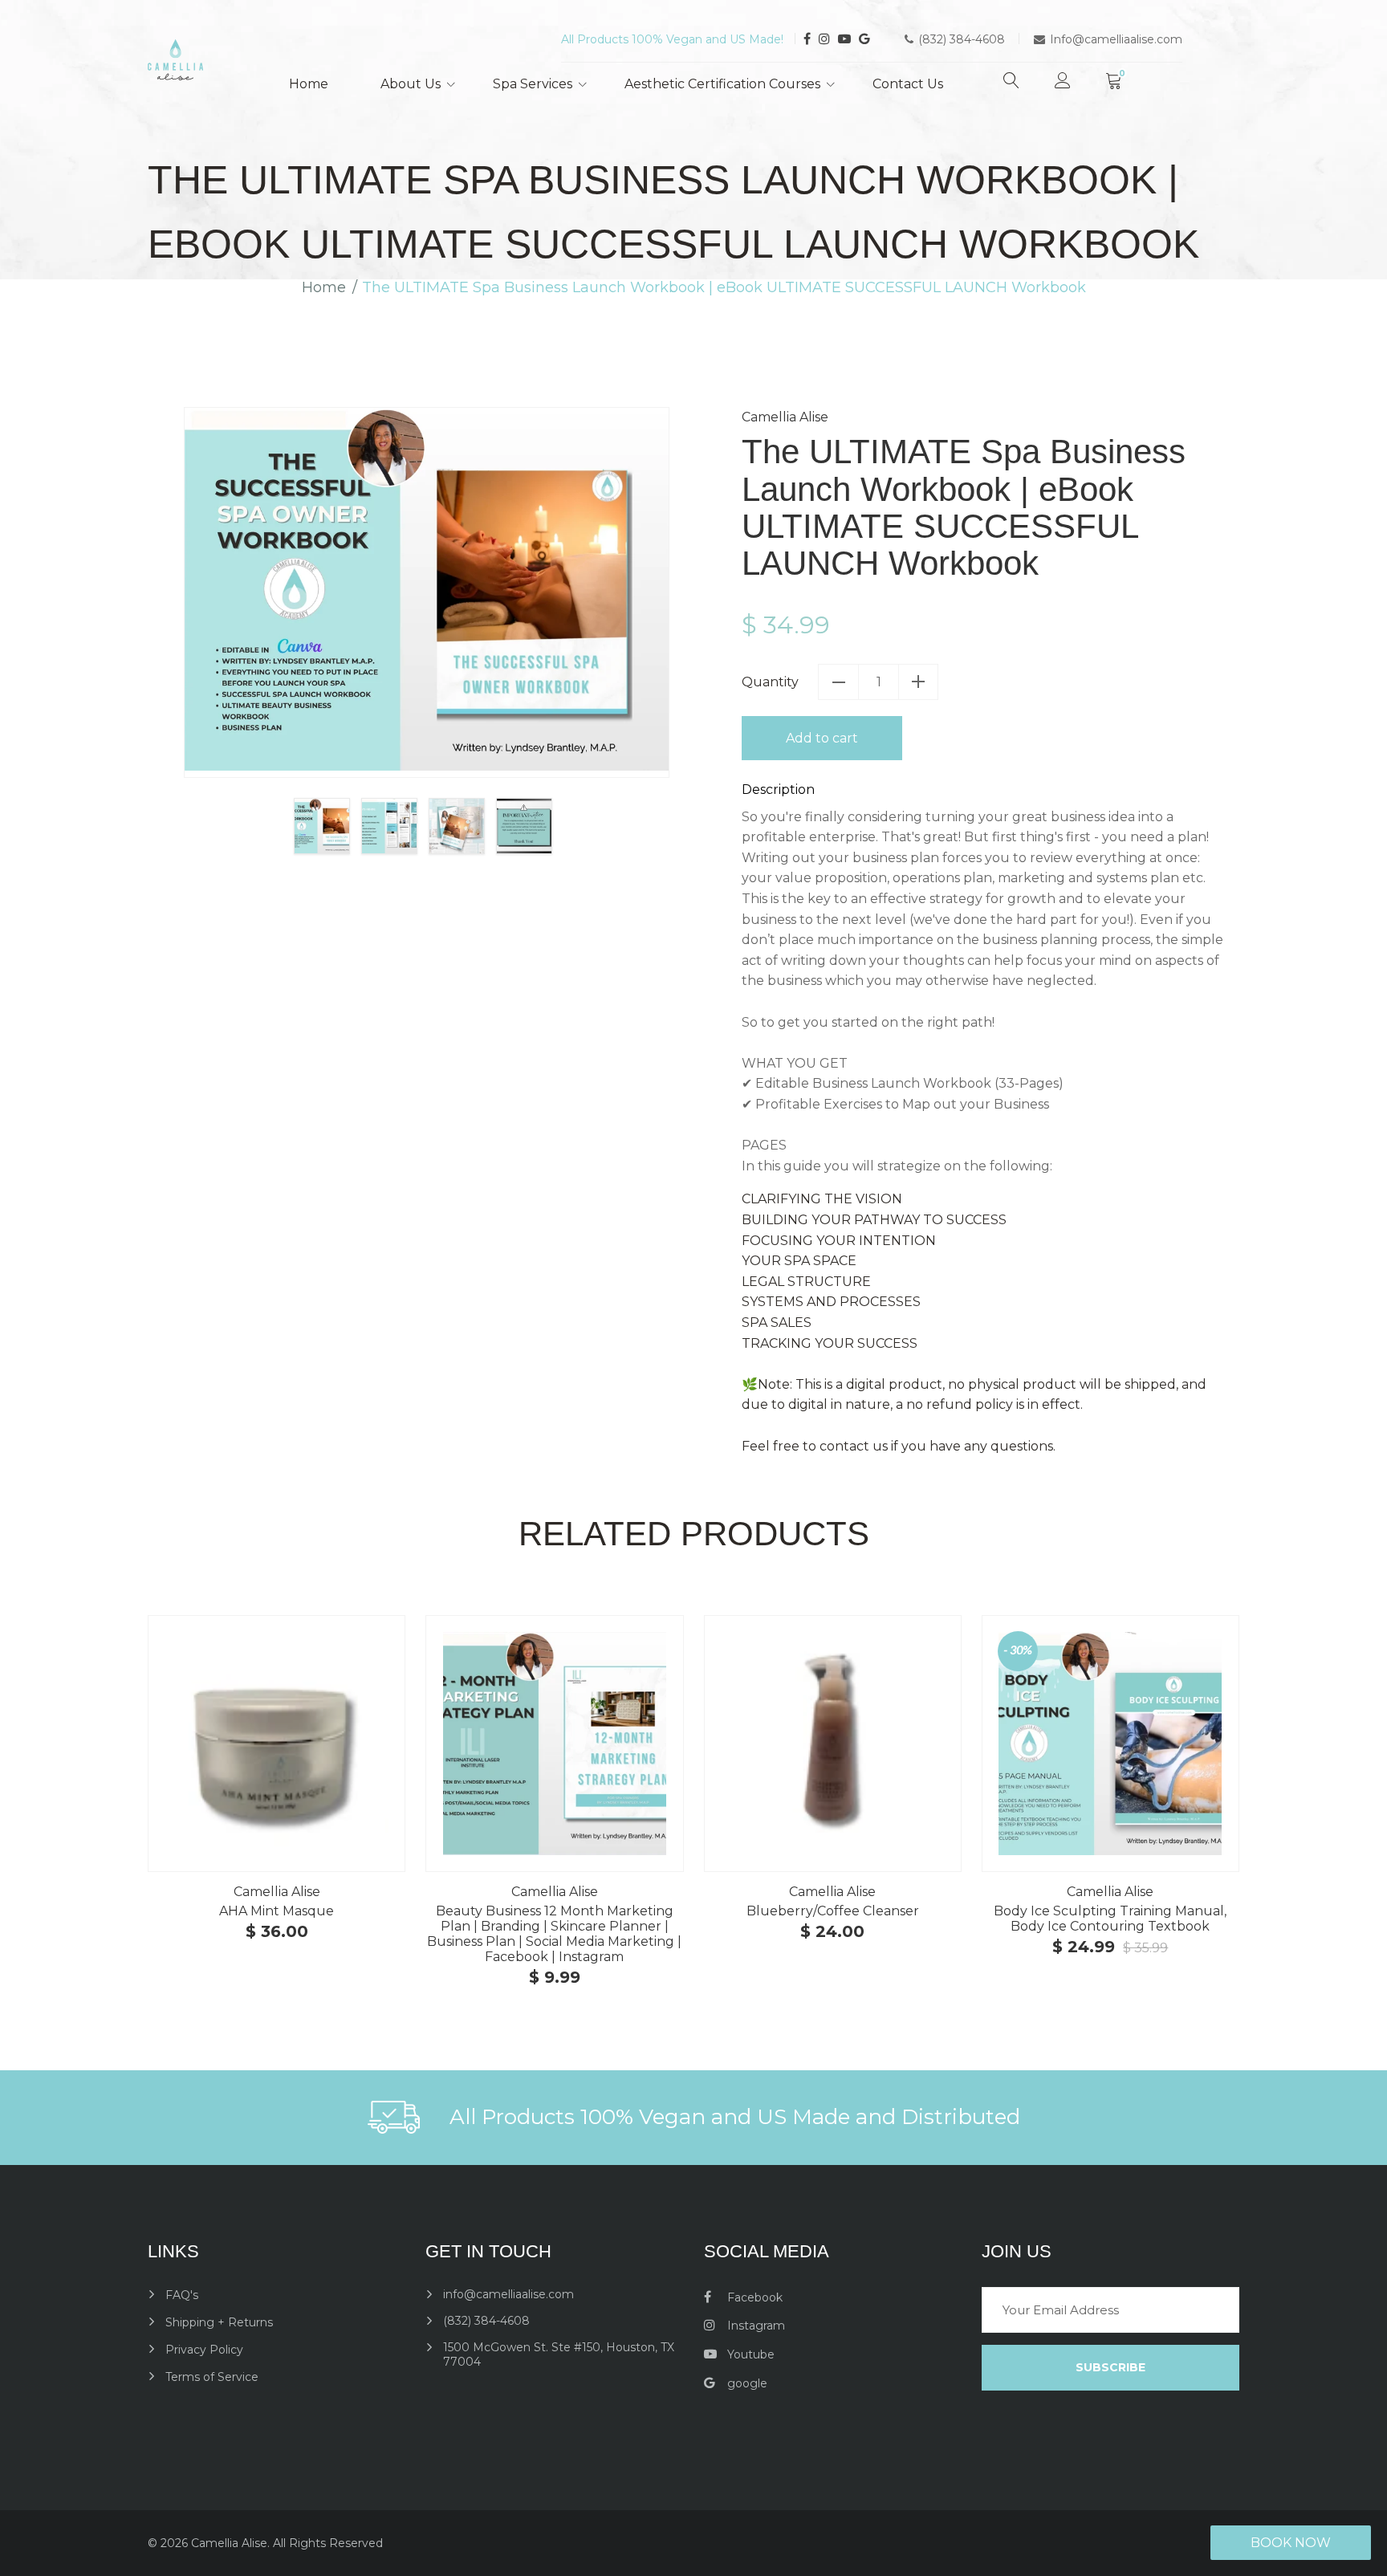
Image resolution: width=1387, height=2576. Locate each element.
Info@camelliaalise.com (1116, 39)
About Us (411, 84)
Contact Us (908, 84)
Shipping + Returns (219, 2322)
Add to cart (822, 738)
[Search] (1011, 87)
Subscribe (1110, 2367)
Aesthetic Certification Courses (722, 84)
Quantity (770, 682)
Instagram (755, 2326)
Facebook (753, 2297)
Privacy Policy (204, 2350)
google (746, 2383)
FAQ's (182, 2295)
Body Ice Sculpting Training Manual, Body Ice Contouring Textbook (1110, 1919)
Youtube (749, 2354)
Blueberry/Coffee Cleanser (833, 1911)
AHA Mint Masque (277, 1911)
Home (309, 84)
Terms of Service (212, 2377)
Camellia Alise (785, 417)
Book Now (1291, 2543)
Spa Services (533, 84)
